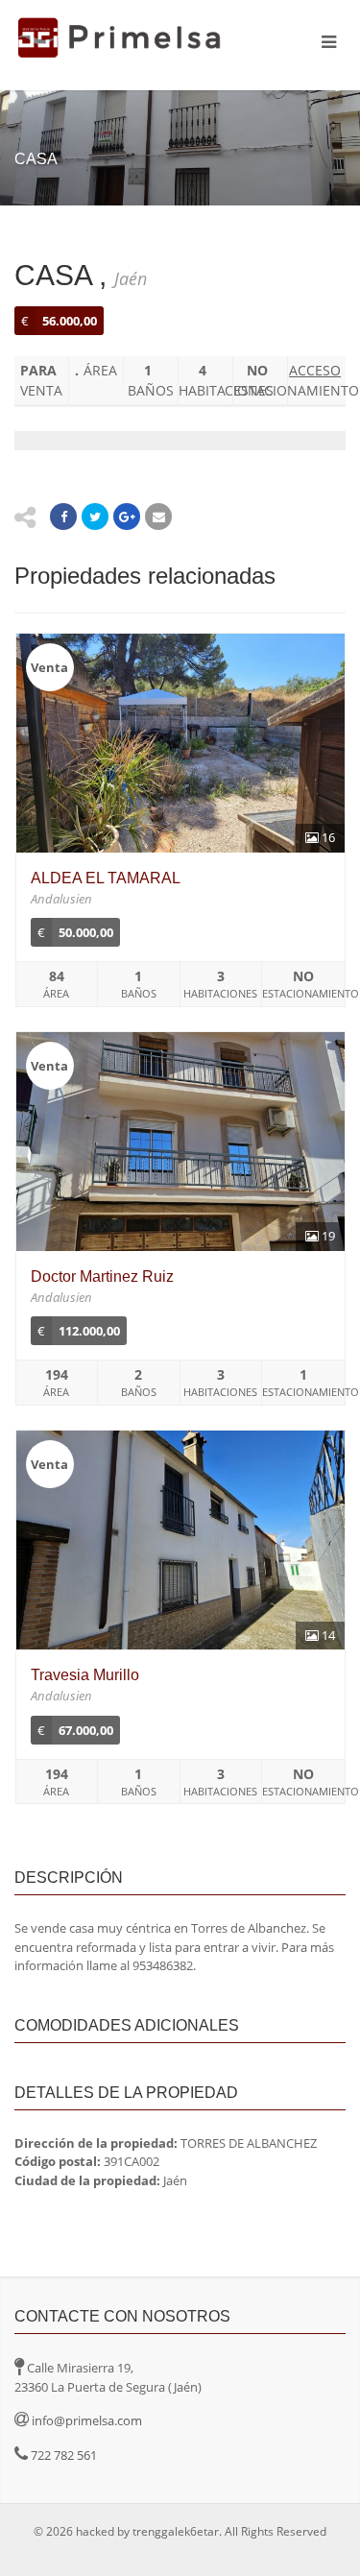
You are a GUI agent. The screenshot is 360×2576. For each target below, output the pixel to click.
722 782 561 (64, 2455)
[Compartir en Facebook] (63, 517)
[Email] (158, 517)
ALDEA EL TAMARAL (106, 878)
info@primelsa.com (87, 2420)
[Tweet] (95, 517)
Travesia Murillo (85, 1675)
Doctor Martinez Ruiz (102, 1276)
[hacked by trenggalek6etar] (120, 38)
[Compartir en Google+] (127, 517)
